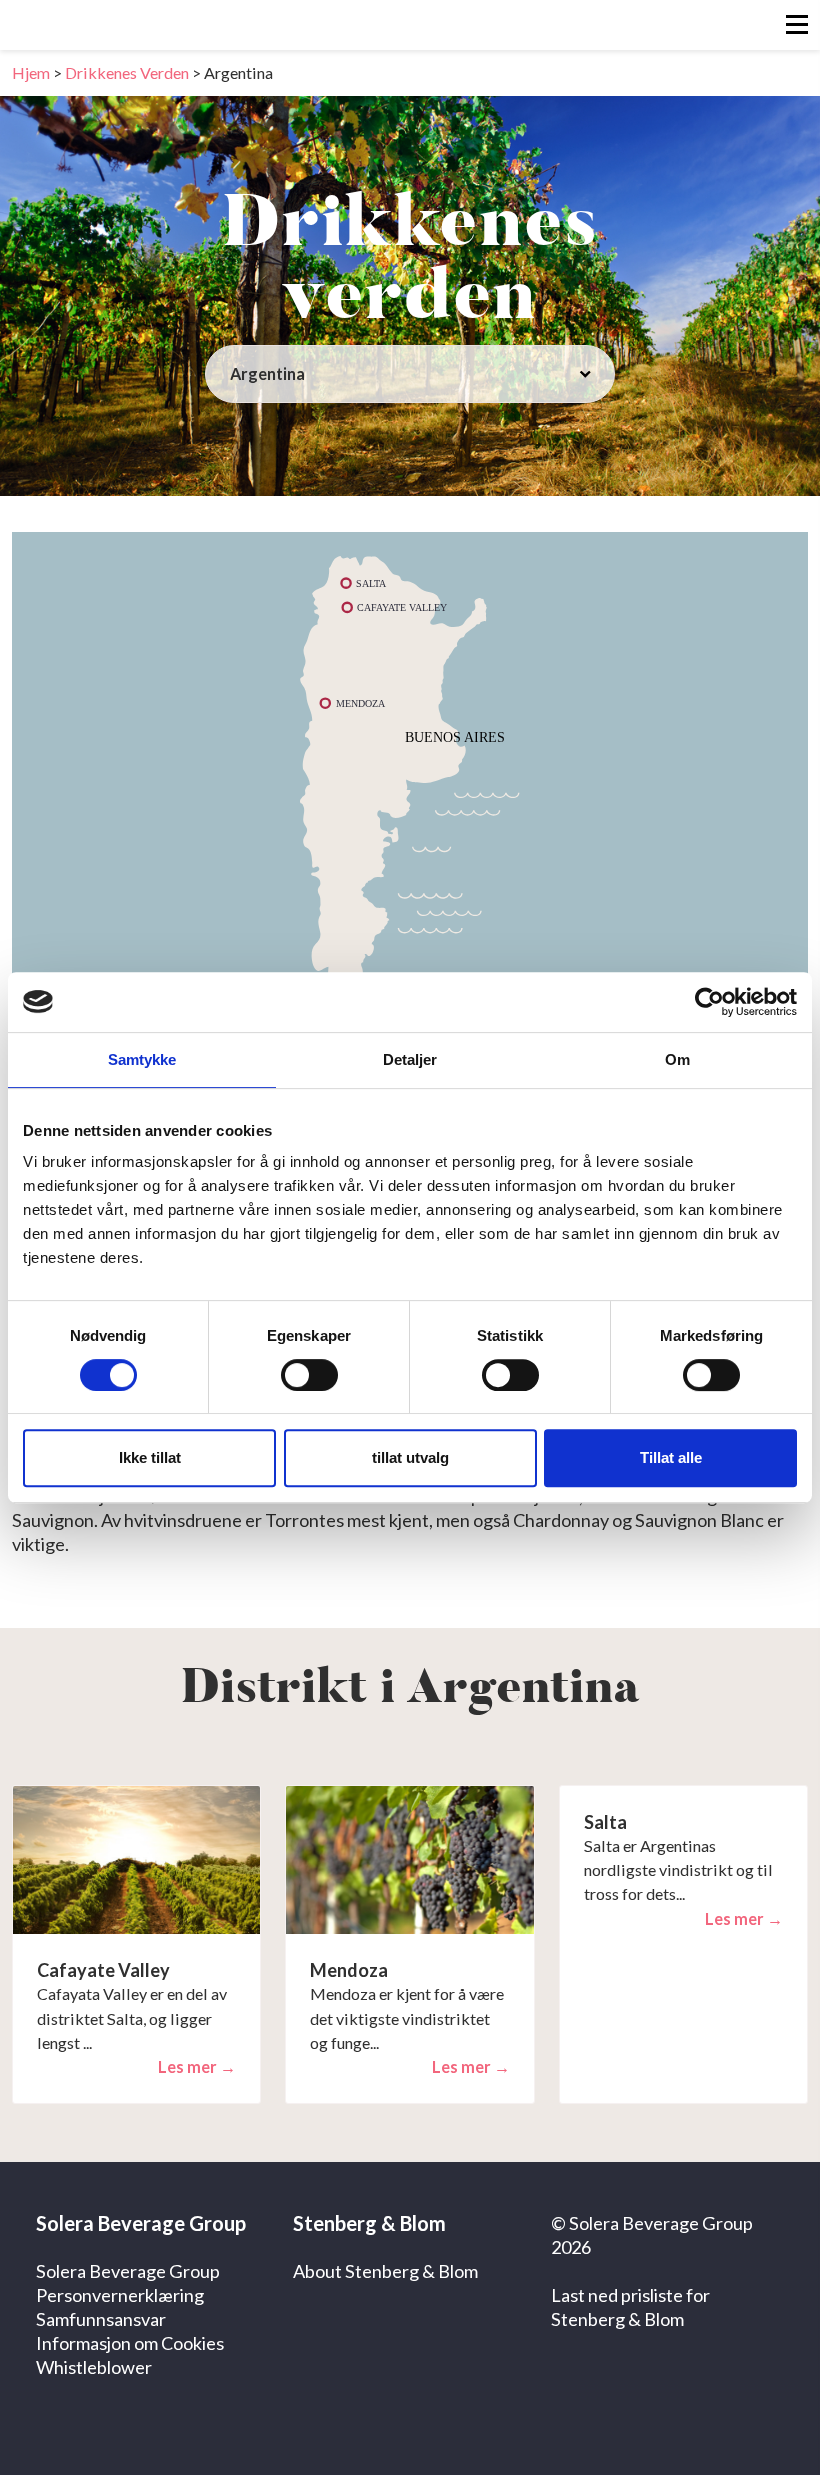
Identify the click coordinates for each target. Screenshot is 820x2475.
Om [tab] (677, 1059)
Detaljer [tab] (410, 1059)
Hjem (31, 72)
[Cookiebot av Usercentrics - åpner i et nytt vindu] (709, 1002)
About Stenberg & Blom (385, 2271)
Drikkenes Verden (127, 72)
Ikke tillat (150, 1457)
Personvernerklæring (120, 2295)
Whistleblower (94, 2367)
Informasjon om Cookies (130, 2343)
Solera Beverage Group (128, 2271)
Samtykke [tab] (142, 1059)
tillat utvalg (410, 1457)
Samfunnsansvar (101, 2319)
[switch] (309, 1375)
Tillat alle (671, 1457)
